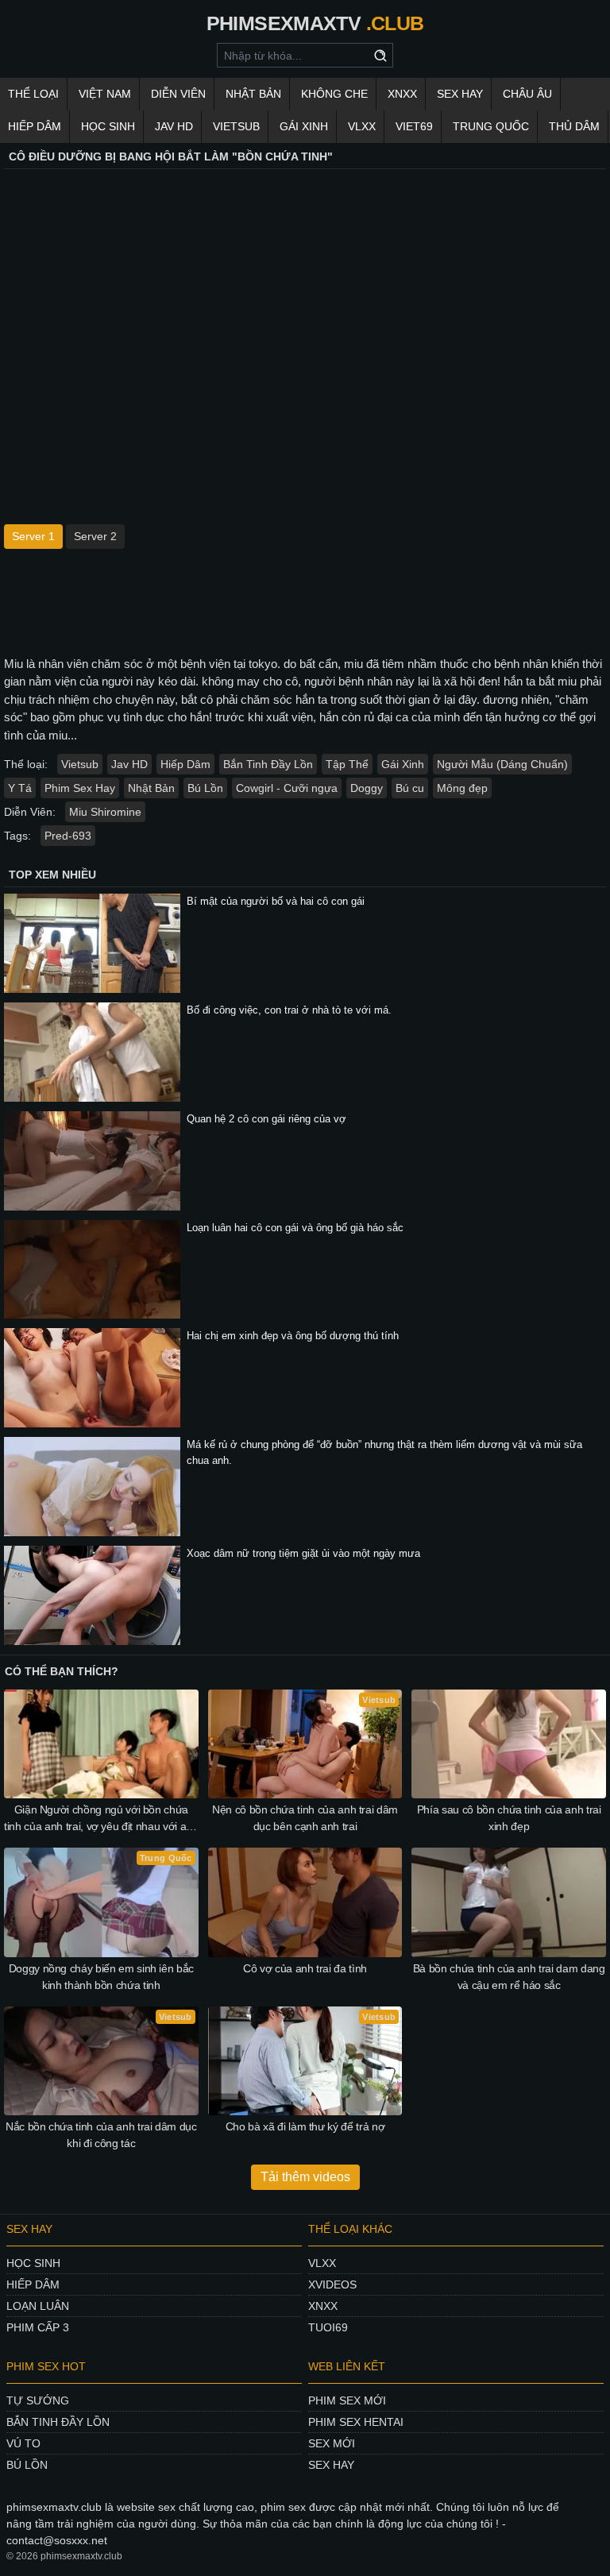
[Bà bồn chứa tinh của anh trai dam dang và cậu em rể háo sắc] (509, 1902)
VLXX (362, 126)
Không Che (334, 94)
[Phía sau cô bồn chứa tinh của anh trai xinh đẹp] (509, 1744)
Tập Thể (347, 764)
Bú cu (410, 788)
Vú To (23, 2443)
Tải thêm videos (305, 2177)
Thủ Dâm (574, 126)
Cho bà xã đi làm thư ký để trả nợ (305, 2126)
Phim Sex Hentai (356, 2422)
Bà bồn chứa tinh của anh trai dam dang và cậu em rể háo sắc (509, 1977)
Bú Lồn (205, 788)
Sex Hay (460, 94)
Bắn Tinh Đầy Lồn (268, 764)
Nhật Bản (253, 94)
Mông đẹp (462, 788)
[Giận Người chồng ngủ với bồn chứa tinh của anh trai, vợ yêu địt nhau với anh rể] (101, 1744)
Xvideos (332, 2284)
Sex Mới (332, 2443)
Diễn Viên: (30, 812)
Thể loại (33, 94)
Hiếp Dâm (35, 126)
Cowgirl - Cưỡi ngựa (287, 788)
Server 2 (95, 536)
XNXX (402, 94)
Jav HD (129, 764)
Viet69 (414, 126)
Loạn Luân (38, 2306)
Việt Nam (105, 94)
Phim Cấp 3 (38, 2327)
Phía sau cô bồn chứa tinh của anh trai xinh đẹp (509, 1818)
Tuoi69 (328, 2327)
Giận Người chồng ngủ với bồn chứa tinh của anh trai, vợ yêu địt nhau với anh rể (101, 1819)
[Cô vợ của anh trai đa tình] (305, 1902)
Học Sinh (108, 126)
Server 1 (33, 536)
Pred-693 (68, 836)
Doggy (367, 788)
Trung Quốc (491, 126)
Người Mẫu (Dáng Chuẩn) (502, 764)
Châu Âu (527, 94)
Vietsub (236, 126)
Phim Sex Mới (347, 2400)
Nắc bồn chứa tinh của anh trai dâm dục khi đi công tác (101, 2135)
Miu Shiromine (105, 812)
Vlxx (322, 2263)
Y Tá (20, 788)
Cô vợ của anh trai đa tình (305, 1968)
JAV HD (174, 126)
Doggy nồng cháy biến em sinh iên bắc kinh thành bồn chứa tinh (101, 1977)
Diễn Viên (178, 94)
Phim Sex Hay (80, 788)
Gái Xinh (304, 126)
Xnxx (323, 2306)
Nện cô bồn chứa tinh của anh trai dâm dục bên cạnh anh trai (305, 1818)
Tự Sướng (38, 2400)
